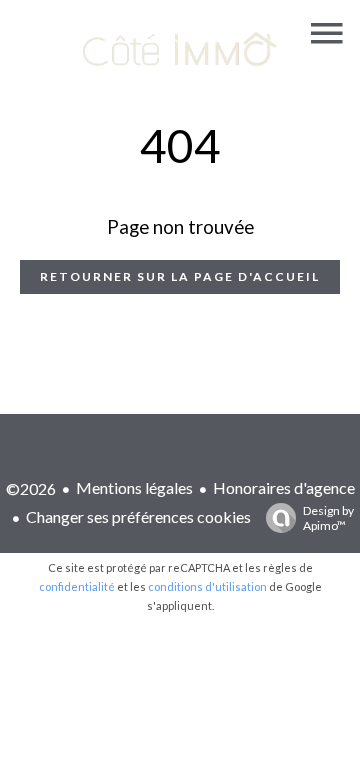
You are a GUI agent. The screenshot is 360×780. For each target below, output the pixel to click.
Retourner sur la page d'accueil (180, 276)
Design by (328, 518)
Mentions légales (134, 487)
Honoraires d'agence (284, 487)
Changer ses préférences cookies (138, 516)
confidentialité (77, 586)
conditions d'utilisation (207, 586)
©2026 (31, 488)
